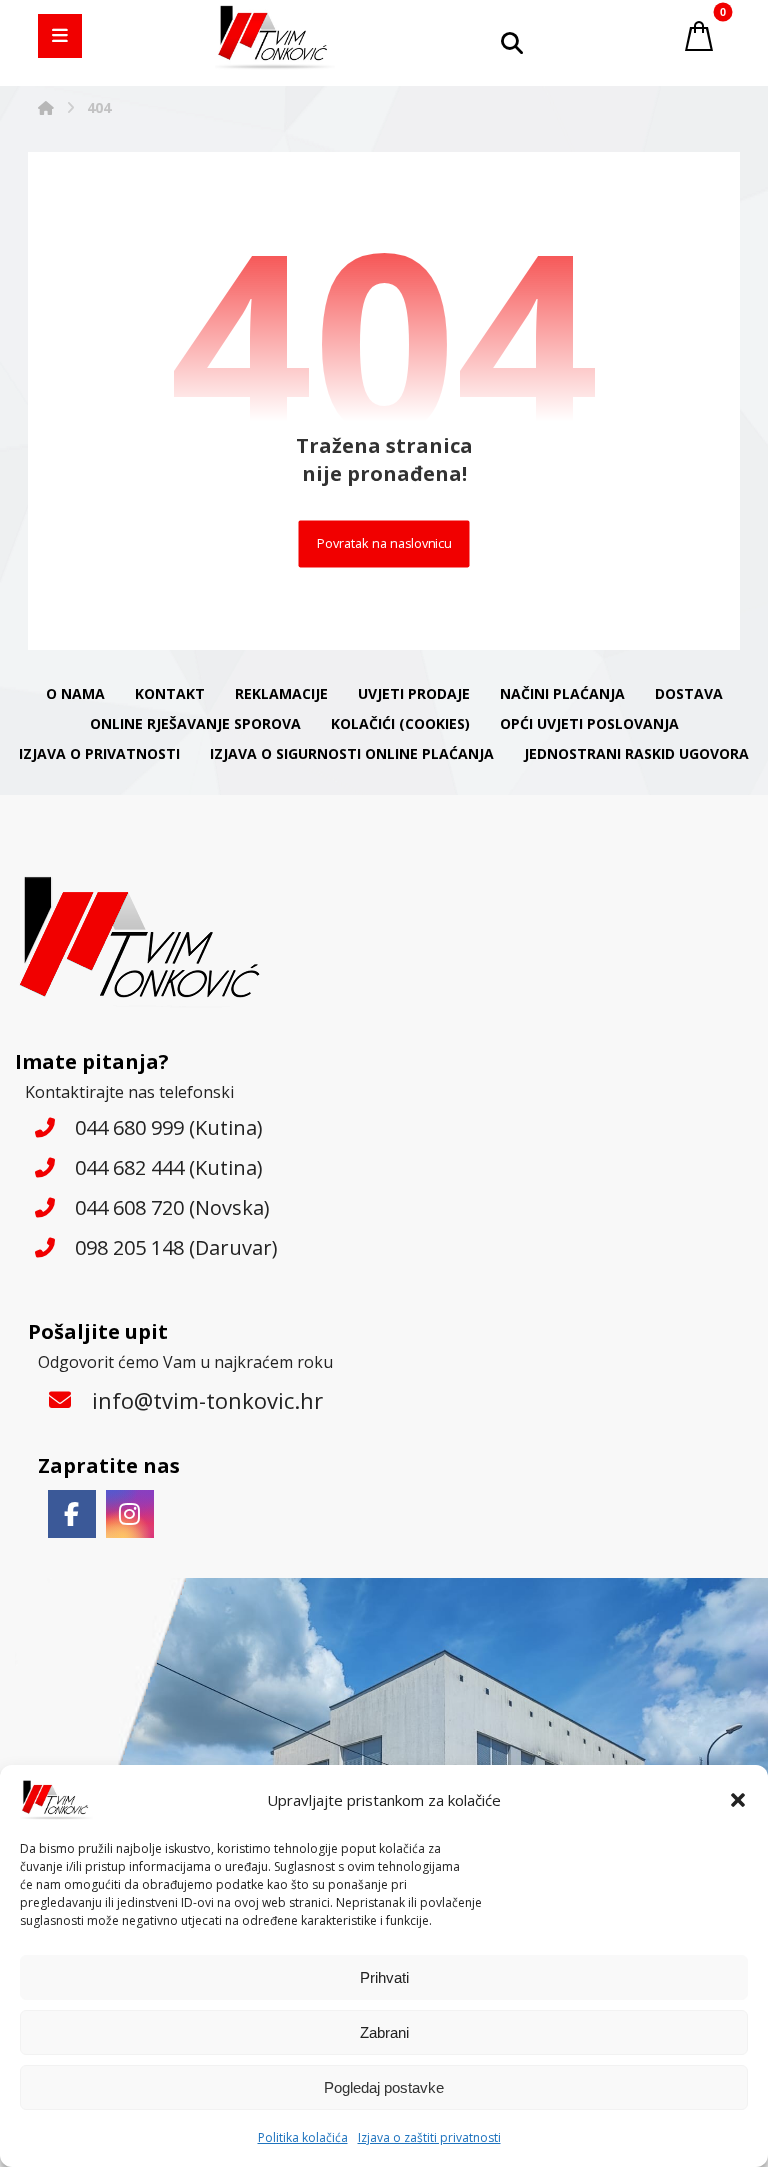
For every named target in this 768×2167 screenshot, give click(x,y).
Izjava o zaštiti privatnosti (429, 2137)
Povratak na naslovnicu (384, 543)
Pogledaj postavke (384, 2087)
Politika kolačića (303, 2137)
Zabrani (384, 2032)
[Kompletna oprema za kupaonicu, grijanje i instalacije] (275, 37)
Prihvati (384, 1977)
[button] (738, 1800)
